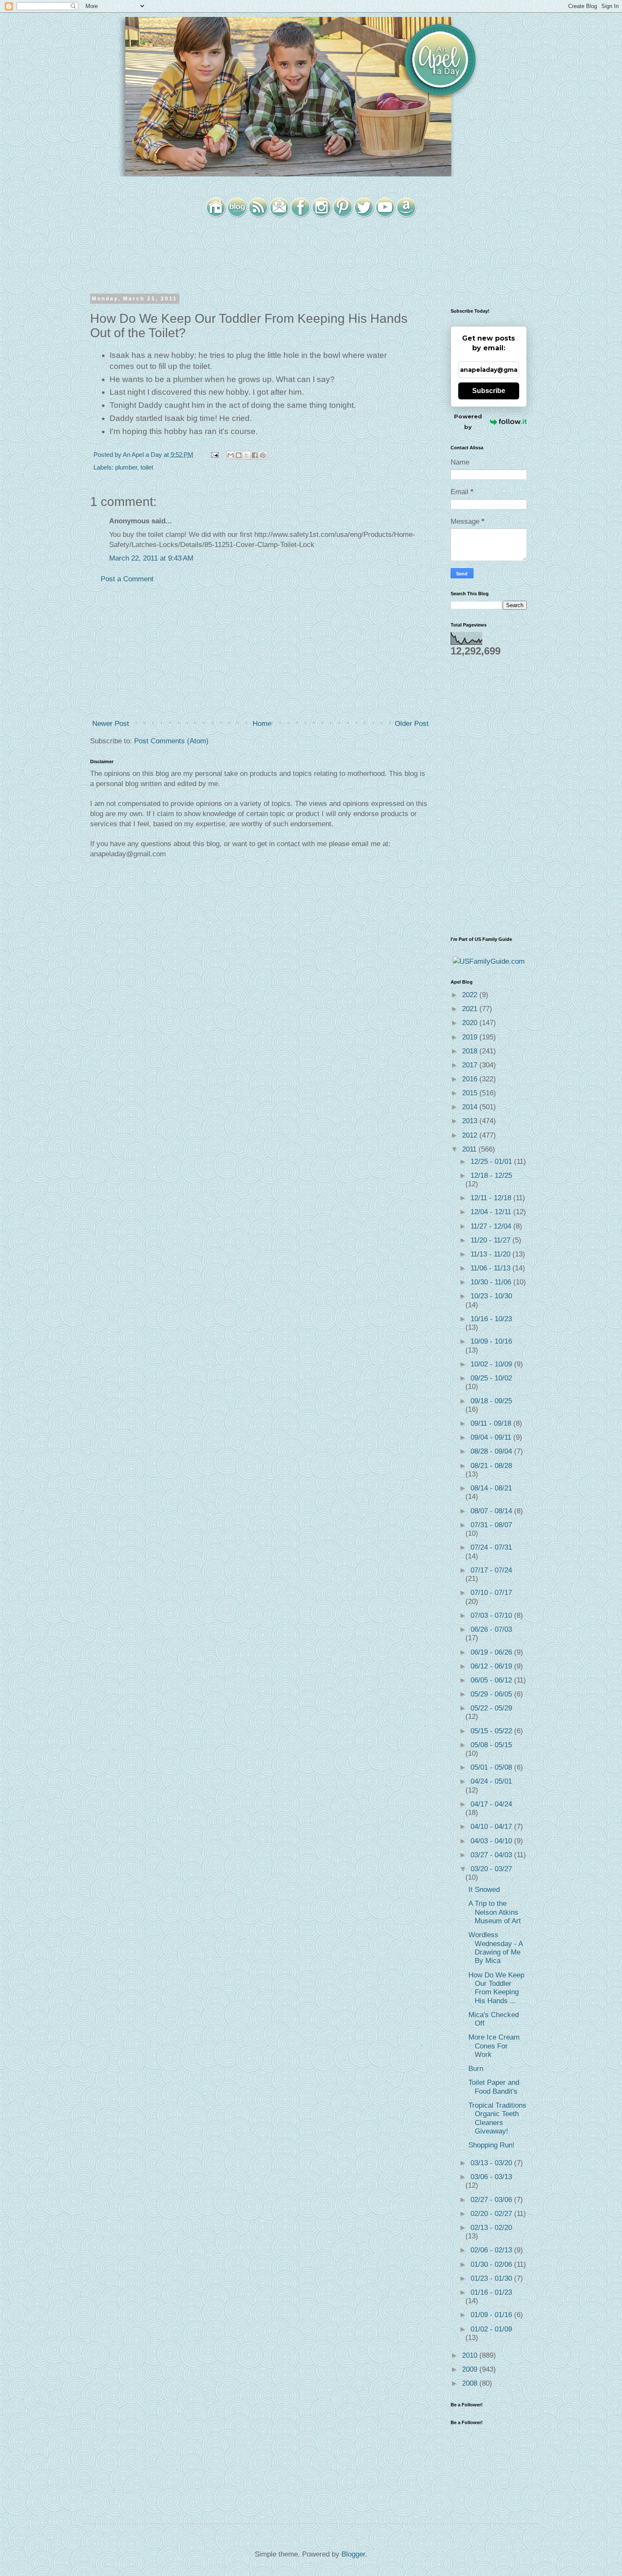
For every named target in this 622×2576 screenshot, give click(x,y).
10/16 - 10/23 (491, 1319)
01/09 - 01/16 (492, 2315)
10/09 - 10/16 (491, 1341)
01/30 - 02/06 (492, 2264)
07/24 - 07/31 (491, 1547)
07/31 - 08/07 (491, 1525)
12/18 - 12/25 (491, 1175)
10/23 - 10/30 (491, 1296)
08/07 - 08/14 (492, 1511)
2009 (471, 2369)
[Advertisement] (260, 652)
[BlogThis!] (239, 455)
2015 (471, 1093)
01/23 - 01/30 (492, 2278)
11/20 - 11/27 (491, 1240)
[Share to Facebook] (255, 455)
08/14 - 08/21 (491, 1488)
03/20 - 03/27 (491, 1869)
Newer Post (111, 724)
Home (262, 724)
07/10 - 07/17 (491, 1593)
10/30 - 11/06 (492, 1282)
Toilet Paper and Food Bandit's (494, 2087)
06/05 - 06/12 (492, 1680)
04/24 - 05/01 (491, 1781)
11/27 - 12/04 (492, 1226)
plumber (126, 467)
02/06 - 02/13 (492, 2250)
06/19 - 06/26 (492, 1652)
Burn (476, 2069)
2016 (471, 1079)
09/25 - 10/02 (491, 1378)
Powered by (468, 422)
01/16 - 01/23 (491, 2292)
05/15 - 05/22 (492, 1731)
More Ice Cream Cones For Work (494, 2046)
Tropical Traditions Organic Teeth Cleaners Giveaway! (497, 2118)
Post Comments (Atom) (171, 741)
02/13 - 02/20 (491, 2228)
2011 (470, 1149)
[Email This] (231, 455)
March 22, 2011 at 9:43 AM (151, 558)
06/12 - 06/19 (492, 1666)
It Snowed (484, 1890)
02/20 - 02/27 (492, 2214)
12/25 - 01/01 (492, 1162)
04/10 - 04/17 (492, 1827)
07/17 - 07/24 (491, 1570)
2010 (471, 2355)
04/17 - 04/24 (491, 1804)
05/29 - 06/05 (492, 1694)
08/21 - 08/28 (491, 1466)
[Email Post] (214, 455)
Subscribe (489, 391)
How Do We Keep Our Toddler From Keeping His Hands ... (496, 1988)
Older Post (412, 724)
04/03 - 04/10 (492, 1841)
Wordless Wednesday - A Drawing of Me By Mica (495, 1948)
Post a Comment (127, 579)
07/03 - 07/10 (492, 1615)
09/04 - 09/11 (492, 1437)
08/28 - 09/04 (492, 1451)
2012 (471, 1135)
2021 (471, 1009)
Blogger (353, 2554)
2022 (471, 995)
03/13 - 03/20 (492, 2163)
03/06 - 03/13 (491, 2177)
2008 (471, 2383)
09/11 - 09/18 (492, 1423)
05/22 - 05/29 (491, 1708)
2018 (471, 1051)
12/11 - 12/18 (492, 1198)
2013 (471, 1121)
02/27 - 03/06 (492, 2200)
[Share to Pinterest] (263, 455)
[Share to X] (247, 455)
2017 (471, 1065)
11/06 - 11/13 (491, 1268)
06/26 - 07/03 (491, 1629)
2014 (471, 1107)
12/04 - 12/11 (492, 1212)
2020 (471, 1023)
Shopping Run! (491, 2145)
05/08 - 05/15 (491, 1745)
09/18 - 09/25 (491, 1401)
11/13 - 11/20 (491, 1254)
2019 (471, 1037)
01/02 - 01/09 (491, 2329)
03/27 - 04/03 (492, 1855)
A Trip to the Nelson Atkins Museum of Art (495, 1912)
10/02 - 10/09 (492, 1364)
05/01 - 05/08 (492, 1767)
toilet (147, 467)
